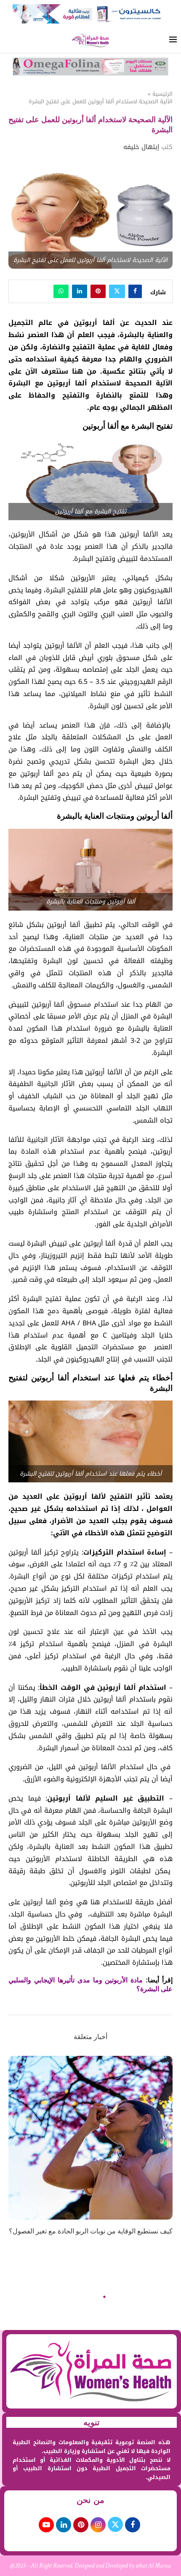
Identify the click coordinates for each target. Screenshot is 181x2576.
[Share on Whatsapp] (61, 291)
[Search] (8, 41)
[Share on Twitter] (117, 291)
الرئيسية (162, 94)
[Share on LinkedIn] (80, 291)
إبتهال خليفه (141, 147)
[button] (16, 2151)
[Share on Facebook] (135, 291)
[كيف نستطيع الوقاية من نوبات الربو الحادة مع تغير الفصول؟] (90, 2138)
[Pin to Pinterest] (98, 291)
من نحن (90, 2500)
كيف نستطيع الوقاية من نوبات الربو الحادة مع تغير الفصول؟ (91, 2231)
